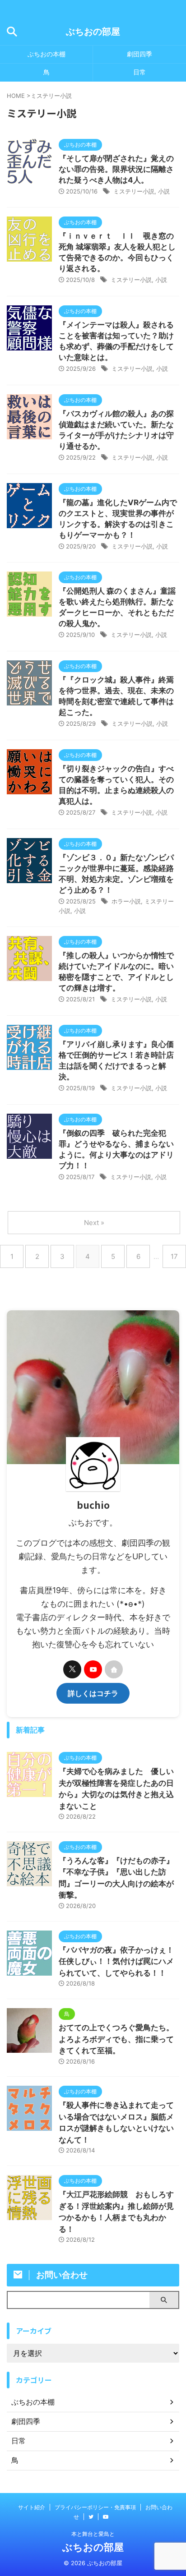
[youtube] (93, 1669)
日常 (139, 72)
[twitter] (72, 1669)
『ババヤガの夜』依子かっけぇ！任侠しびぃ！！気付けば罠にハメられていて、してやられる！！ (116, 1961)
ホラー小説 (126, 901)
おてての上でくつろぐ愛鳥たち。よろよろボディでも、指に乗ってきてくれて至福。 (116, 2039)
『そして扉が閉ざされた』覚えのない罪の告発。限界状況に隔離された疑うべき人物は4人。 (116, 169)
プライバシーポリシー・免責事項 (95, 2507)
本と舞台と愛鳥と (93, 2534)
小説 (164, 191)
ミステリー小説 (134, 191)
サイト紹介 (32, 2507)
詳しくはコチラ (93, 1693)
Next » (94, 1223)
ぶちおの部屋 (93, 32)
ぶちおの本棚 (46, 54)
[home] (114, 1669)
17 (174, 1256)
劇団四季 (139, 54)
